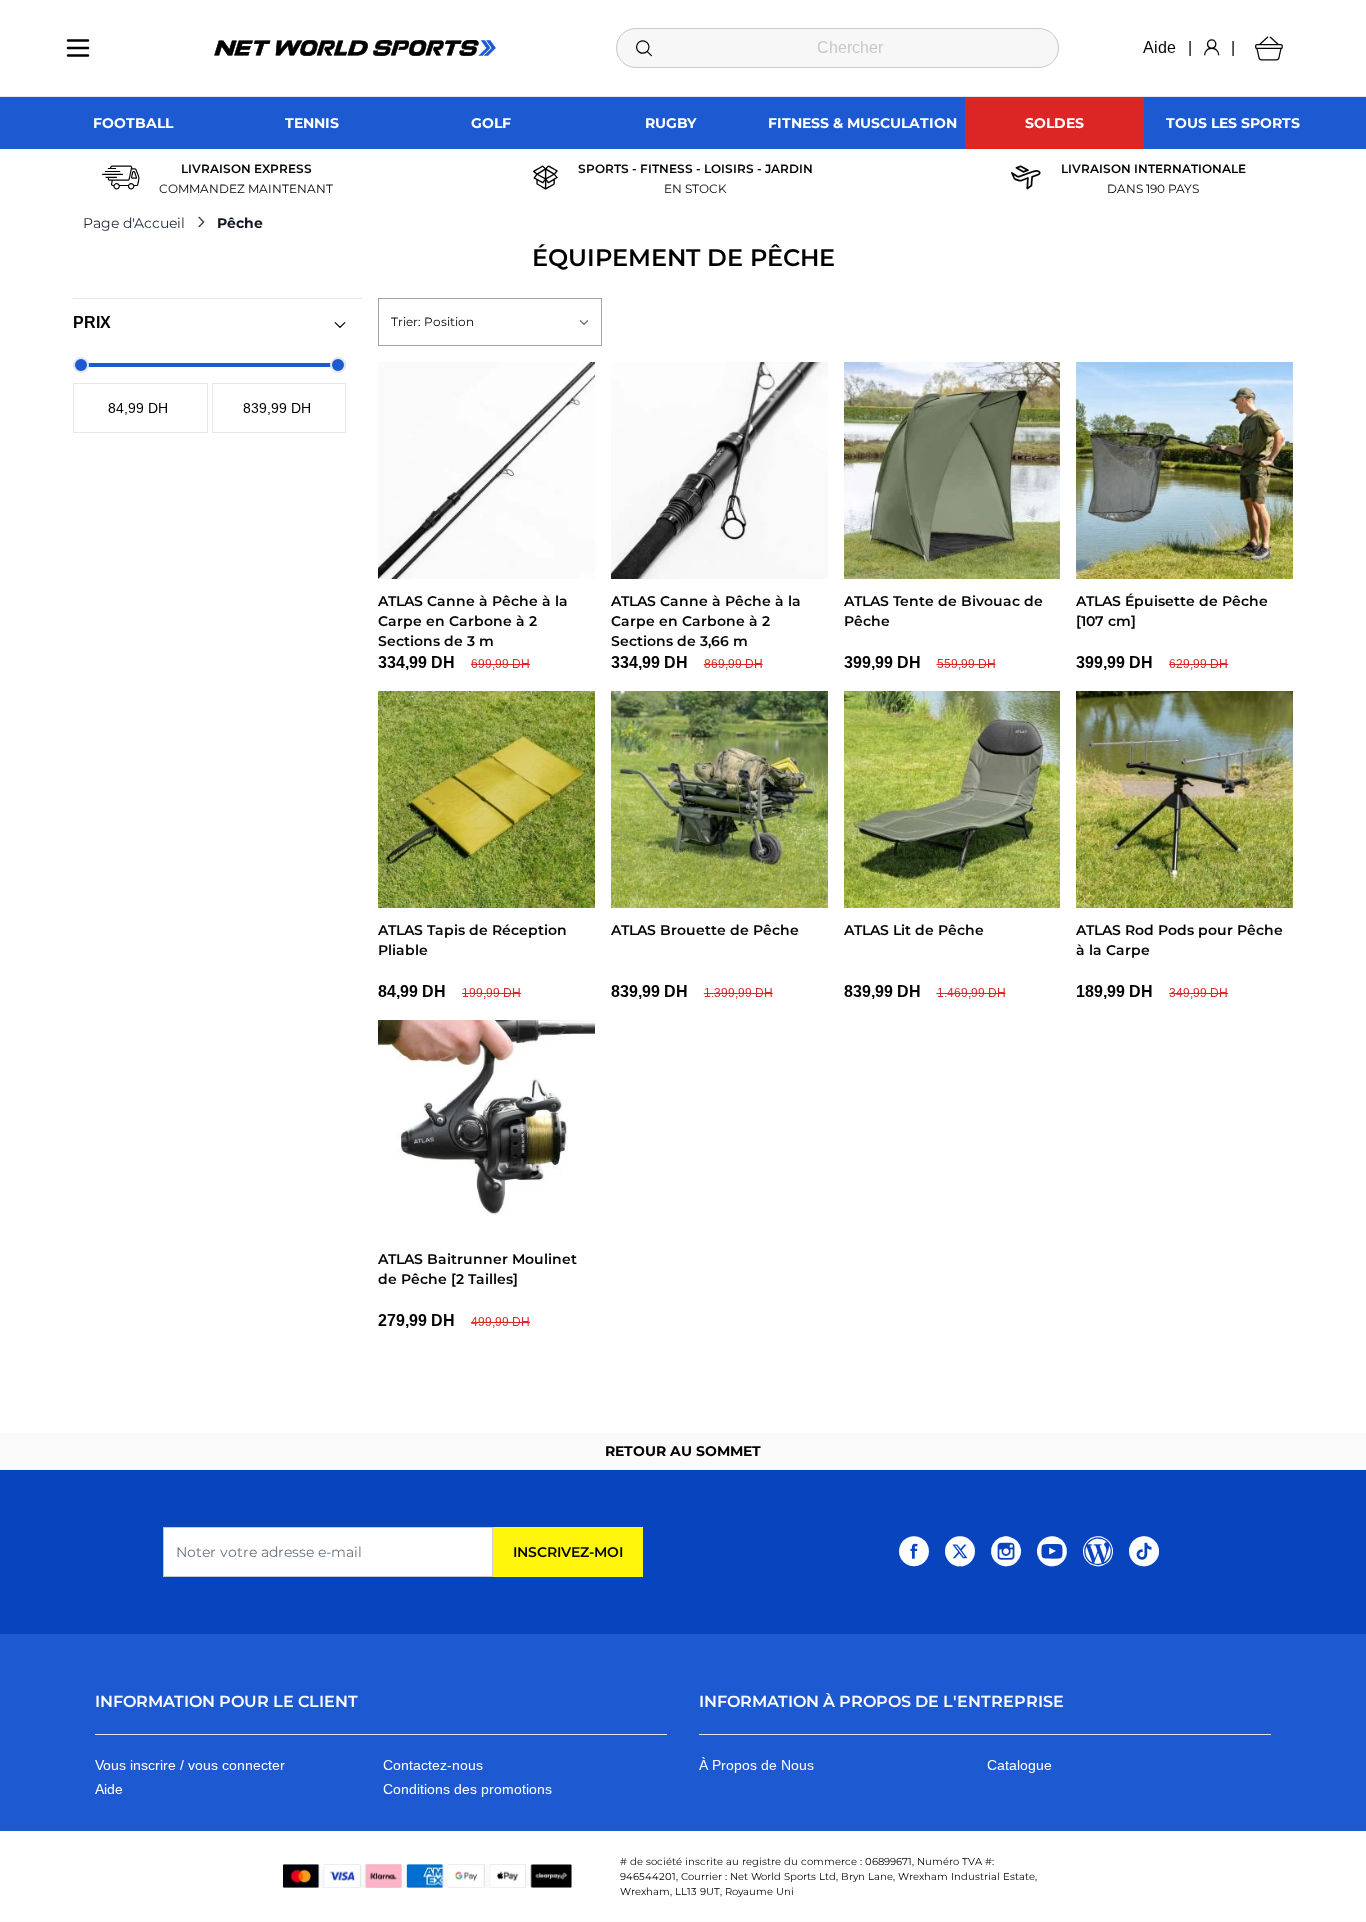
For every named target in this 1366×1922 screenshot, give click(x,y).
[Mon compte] (1211, 48)
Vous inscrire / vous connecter (190, 1765)
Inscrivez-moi (568, 1552)
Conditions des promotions (467, 1789)
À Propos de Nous (756, 1765)
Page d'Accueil (134, 223)
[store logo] (355, 48)
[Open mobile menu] (78, 48)
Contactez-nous (433, 1765)
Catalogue (1019, 1765)
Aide (1159, 47)
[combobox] (837, 48)
